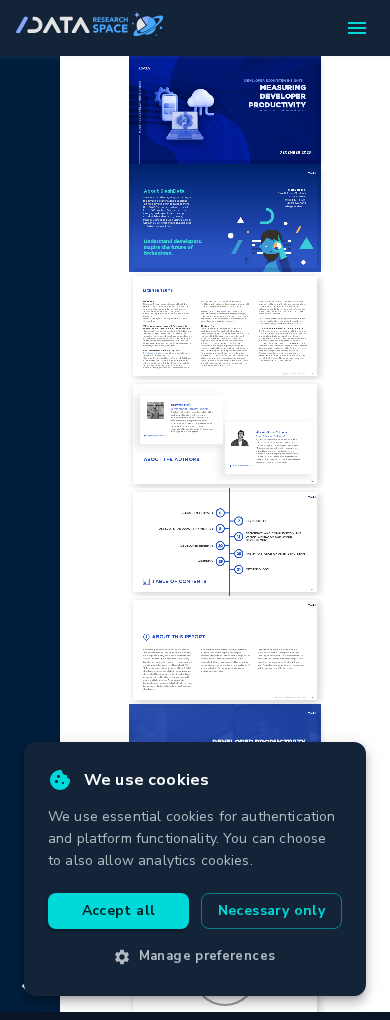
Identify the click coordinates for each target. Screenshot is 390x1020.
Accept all (119, 910)
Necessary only (272, 910)
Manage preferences (207, 956)
